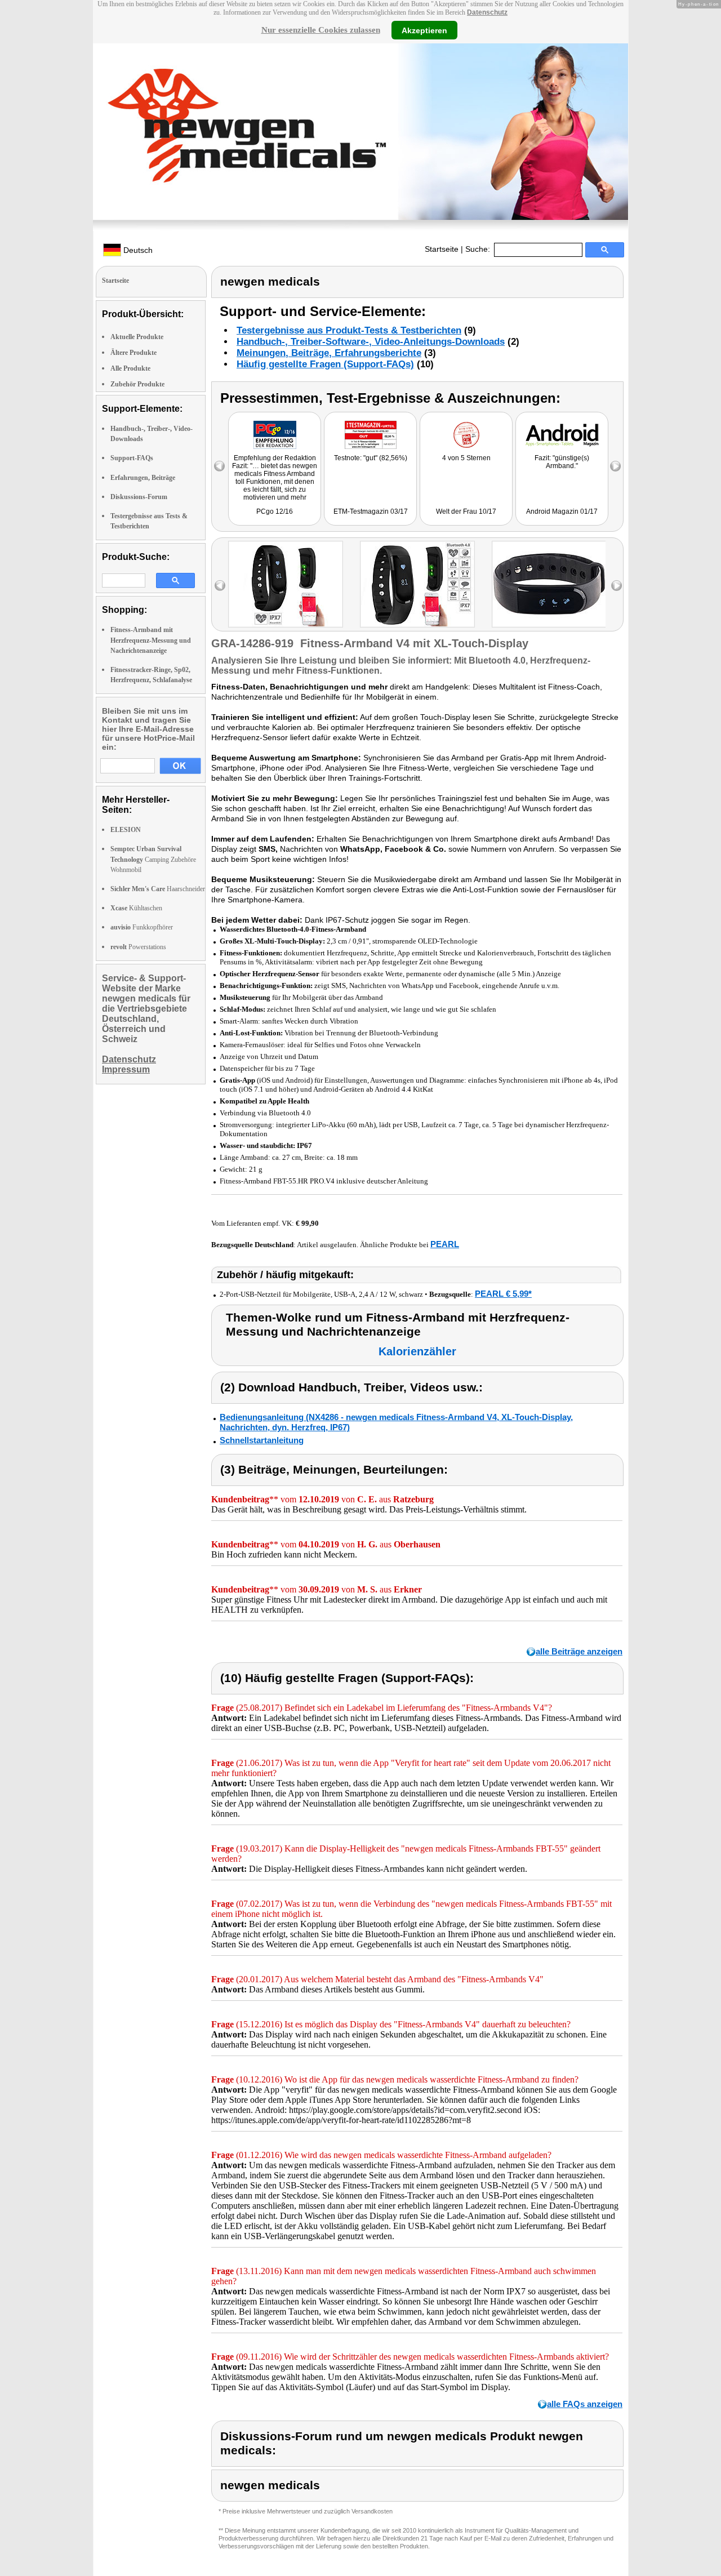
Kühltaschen (136, 908)
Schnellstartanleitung (262, 1440)
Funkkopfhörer (142, 927)
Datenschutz (487, 12)
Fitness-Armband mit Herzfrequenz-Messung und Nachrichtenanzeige (151, 640)
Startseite (442, 249)
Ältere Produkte (133, 353)
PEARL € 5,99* (503, 1294)
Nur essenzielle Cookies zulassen (321, 30)
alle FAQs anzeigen (585, 2404)
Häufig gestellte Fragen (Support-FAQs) (325, 364)
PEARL (445, 1244)
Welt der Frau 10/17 (466, 511)
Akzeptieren (424, 30)
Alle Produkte (130, 368)
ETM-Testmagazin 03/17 (371, 511)
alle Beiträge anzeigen (579, 1651)
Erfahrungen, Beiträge (143, 478)
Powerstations (138, 947)
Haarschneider (158, 889)
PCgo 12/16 (275, 511)
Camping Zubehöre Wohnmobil (153, 859)
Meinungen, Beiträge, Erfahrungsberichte (329, 353)
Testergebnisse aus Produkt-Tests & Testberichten (349, 330)
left (220, 586)
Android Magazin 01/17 (562, 511)
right (617, 586)
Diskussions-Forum (139, 497)
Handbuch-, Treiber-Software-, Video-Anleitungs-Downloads (371, 342)
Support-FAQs (132, 458)
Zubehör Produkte (137, 384)
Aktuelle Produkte (137, 337)
